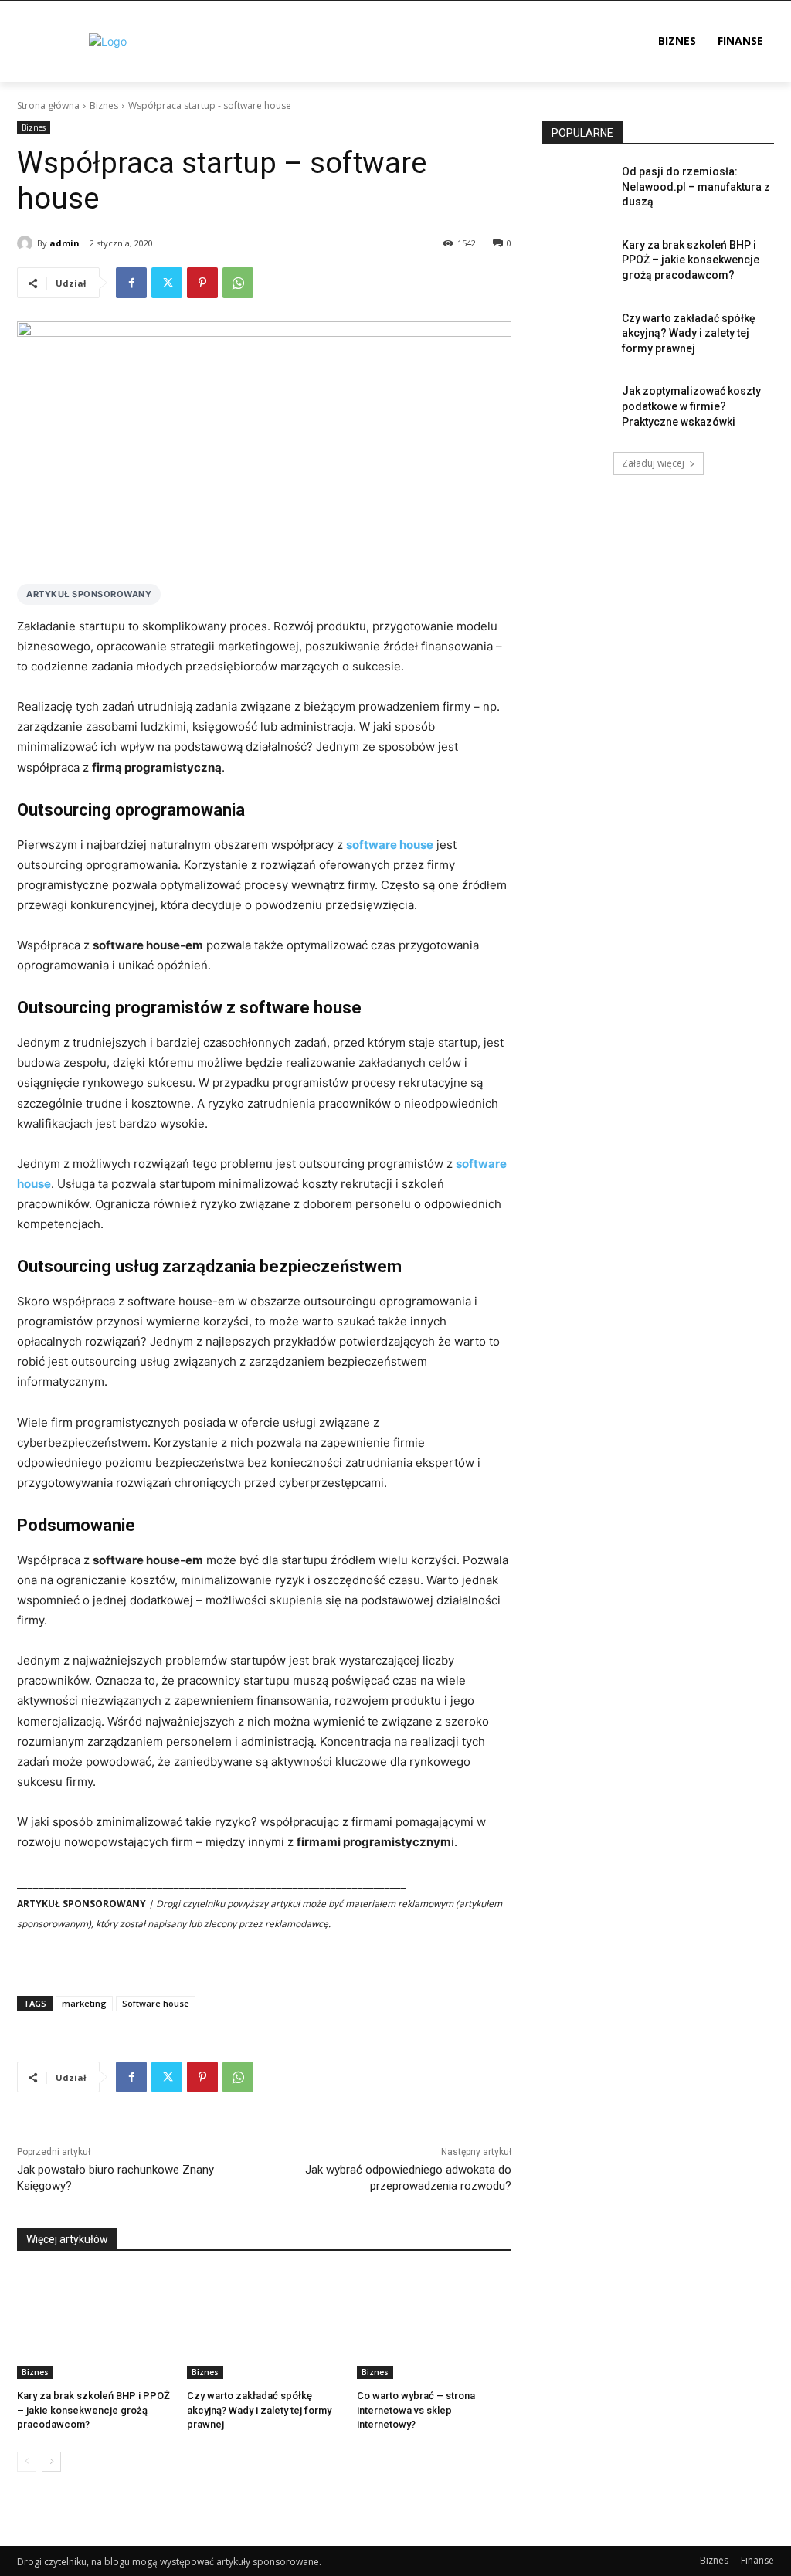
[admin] (27, 243)
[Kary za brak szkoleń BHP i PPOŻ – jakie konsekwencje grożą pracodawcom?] (94, 2325)
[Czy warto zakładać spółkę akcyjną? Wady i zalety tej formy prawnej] (264, 2325)
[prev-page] (27, 2462)
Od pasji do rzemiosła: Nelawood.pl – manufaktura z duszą (696, 187)
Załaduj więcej (653, 463)
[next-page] (51, 2462)
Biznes (104, 105)
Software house (156, 2003)
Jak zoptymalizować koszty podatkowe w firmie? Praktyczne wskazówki (691, 406)
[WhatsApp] (238, 283)
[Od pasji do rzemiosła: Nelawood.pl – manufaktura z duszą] (577, 189)
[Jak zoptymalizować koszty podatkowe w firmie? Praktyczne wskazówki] (577, 408)
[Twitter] (167, 283)
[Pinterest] (202, 283)
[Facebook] (131, 283)
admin (65, 243)
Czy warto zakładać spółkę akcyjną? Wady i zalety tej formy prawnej (259, 2410)
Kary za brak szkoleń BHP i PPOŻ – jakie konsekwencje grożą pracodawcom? (93, 2410)
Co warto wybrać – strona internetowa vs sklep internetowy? (416, 2410)
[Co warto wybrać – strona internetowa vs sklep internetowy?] (434, 2325)
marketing (84, 2003)
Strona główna (48, 105)
